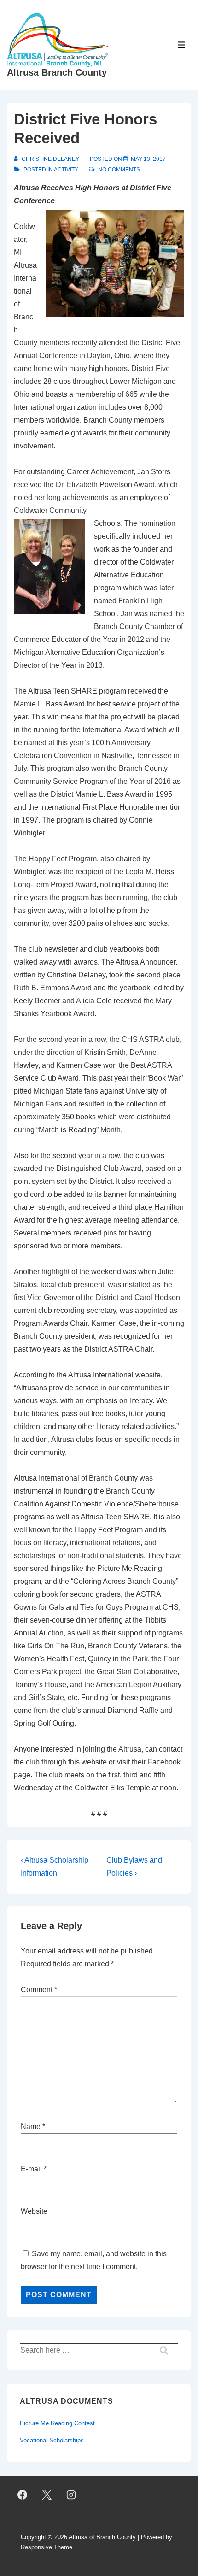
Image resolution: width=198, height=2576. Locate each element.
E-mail (31, 2169)
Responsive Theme (47, 2547)
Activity (66, 170)
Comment (39, 1990)
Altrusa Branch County (57, 72)
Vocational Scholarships (52, 2440)
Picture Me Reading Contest (57, 2423)
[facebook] (23, 2495)
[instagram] (71, 2495)
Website (34, 2211)
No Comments (119, 170)
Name (31, 2126)
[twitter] (47, 2495)
